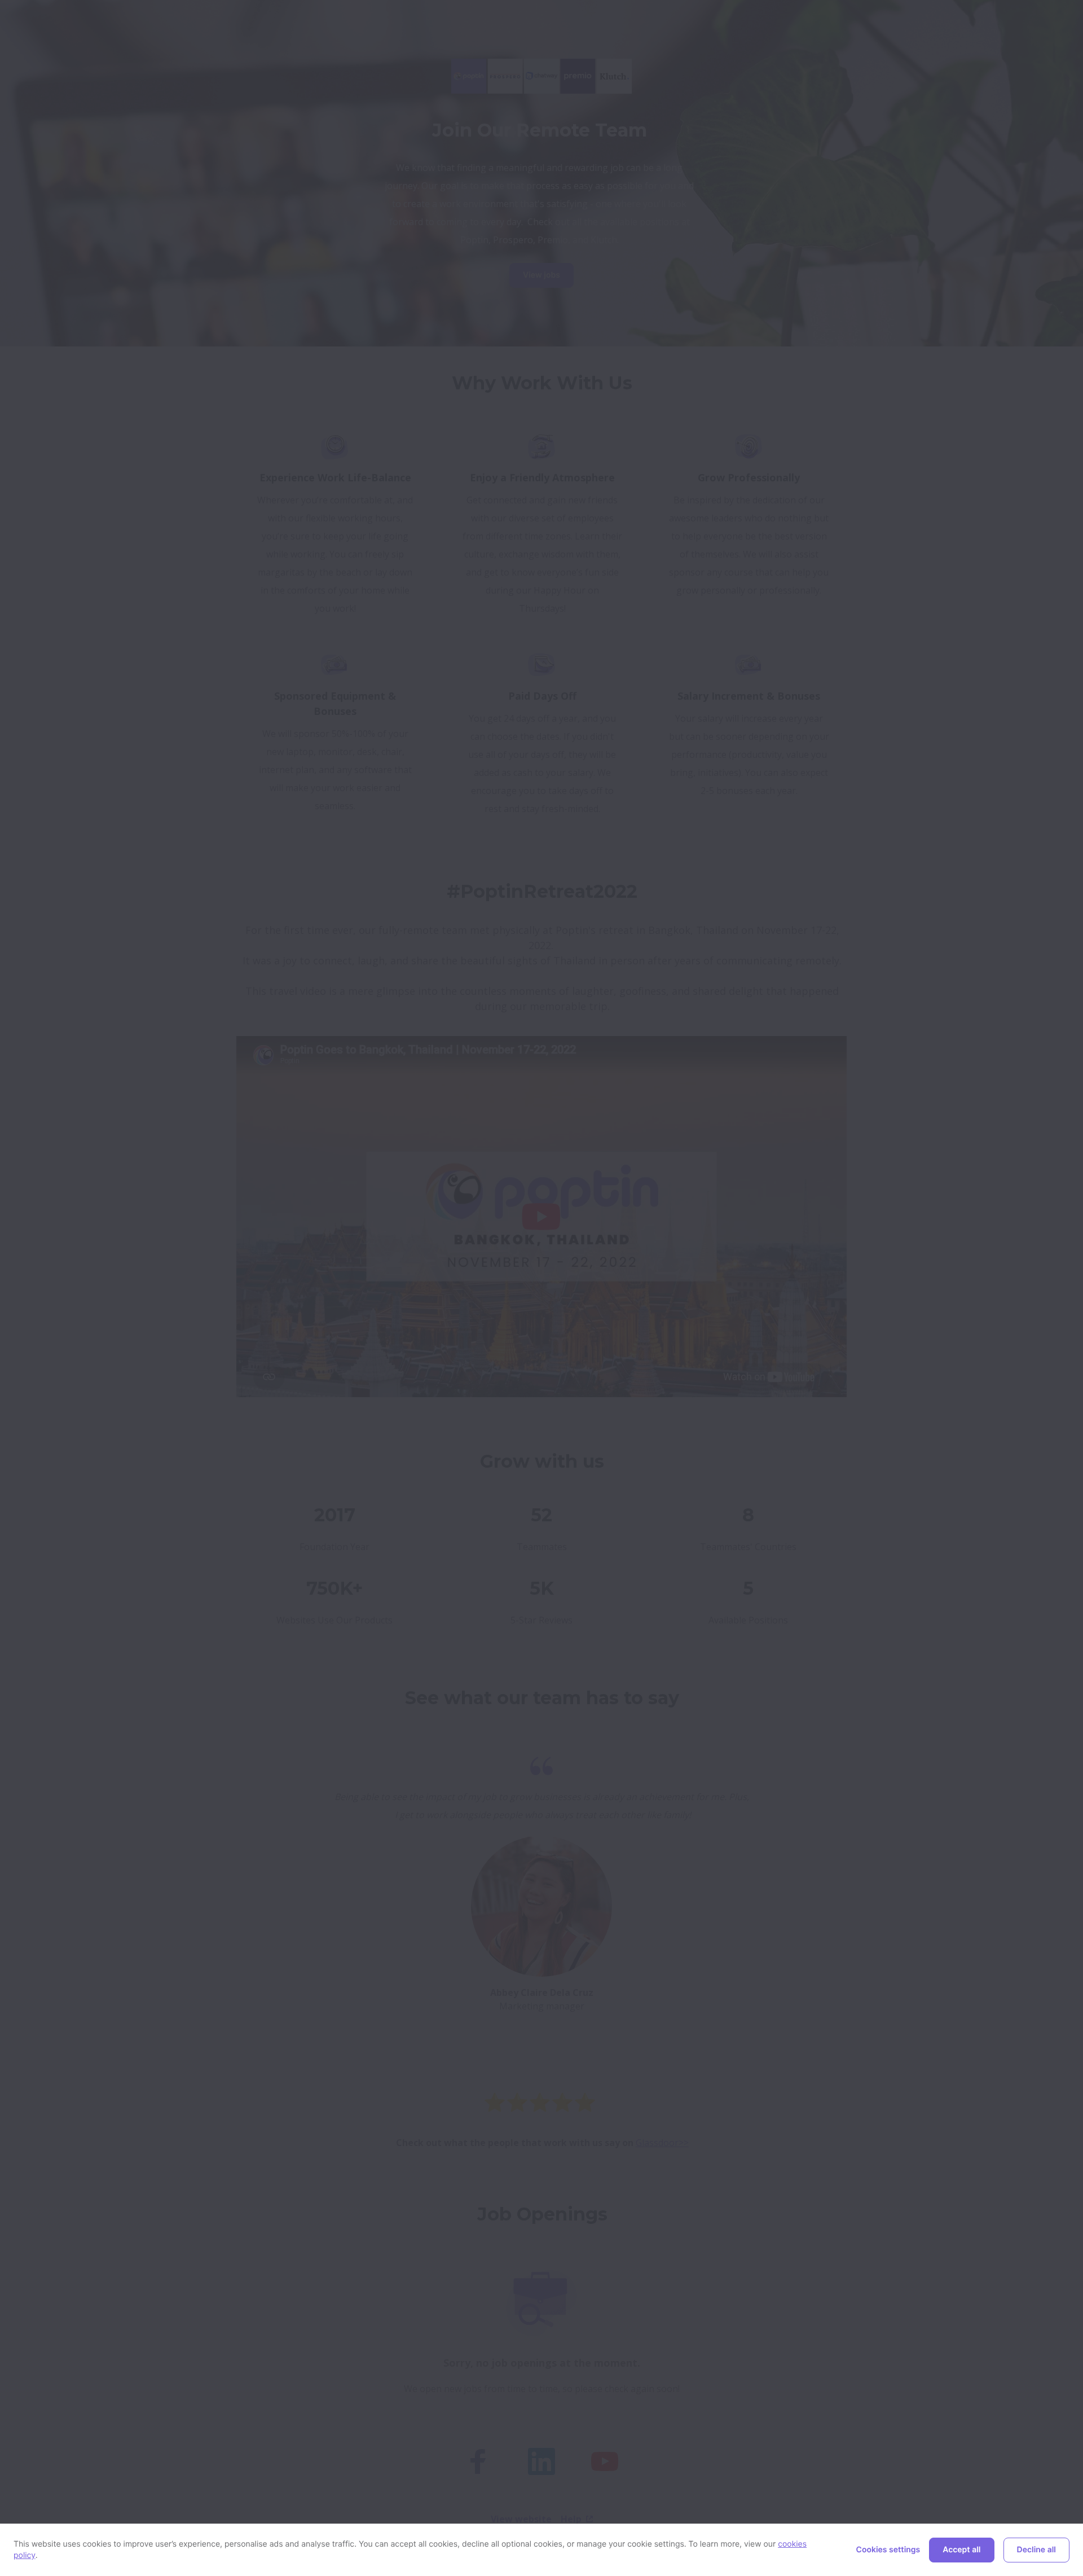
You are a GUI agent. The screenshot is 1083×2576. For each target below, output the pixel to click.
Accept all (961, 2550)
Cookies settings (888, 2550)
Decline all (1036, 2550)
